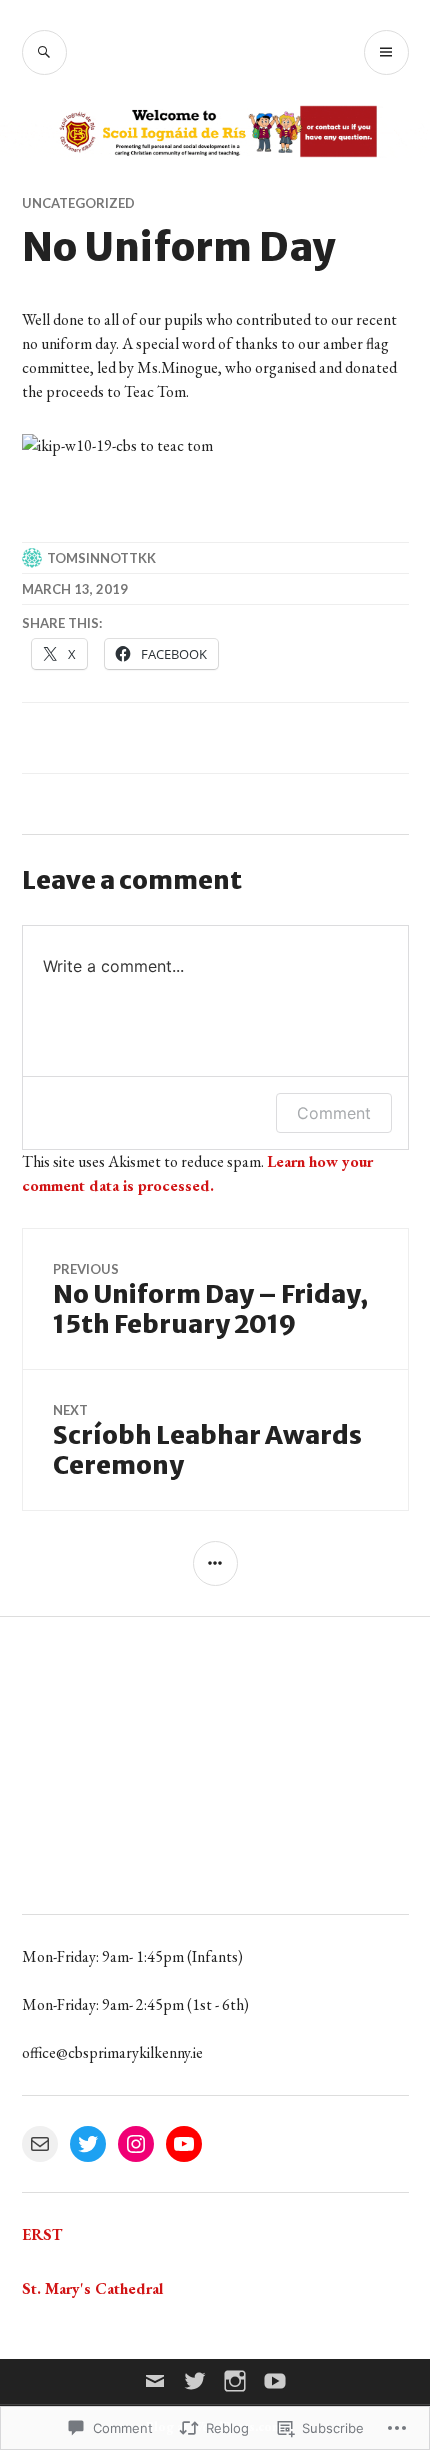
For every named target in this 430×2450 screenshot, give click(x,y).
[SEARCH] (44, 52)
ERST (42, 2234)
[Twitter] (88, 2144)
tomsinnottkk (101, 558)
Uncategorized (78, 203)
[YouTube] (184, 2144)
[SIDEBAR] (215, 1563)
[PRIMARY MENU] (386, 52)
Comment (334, 1113)
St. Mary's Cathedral (92, 2288)
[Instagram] (136, 2144)
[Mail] (40, 2144)
